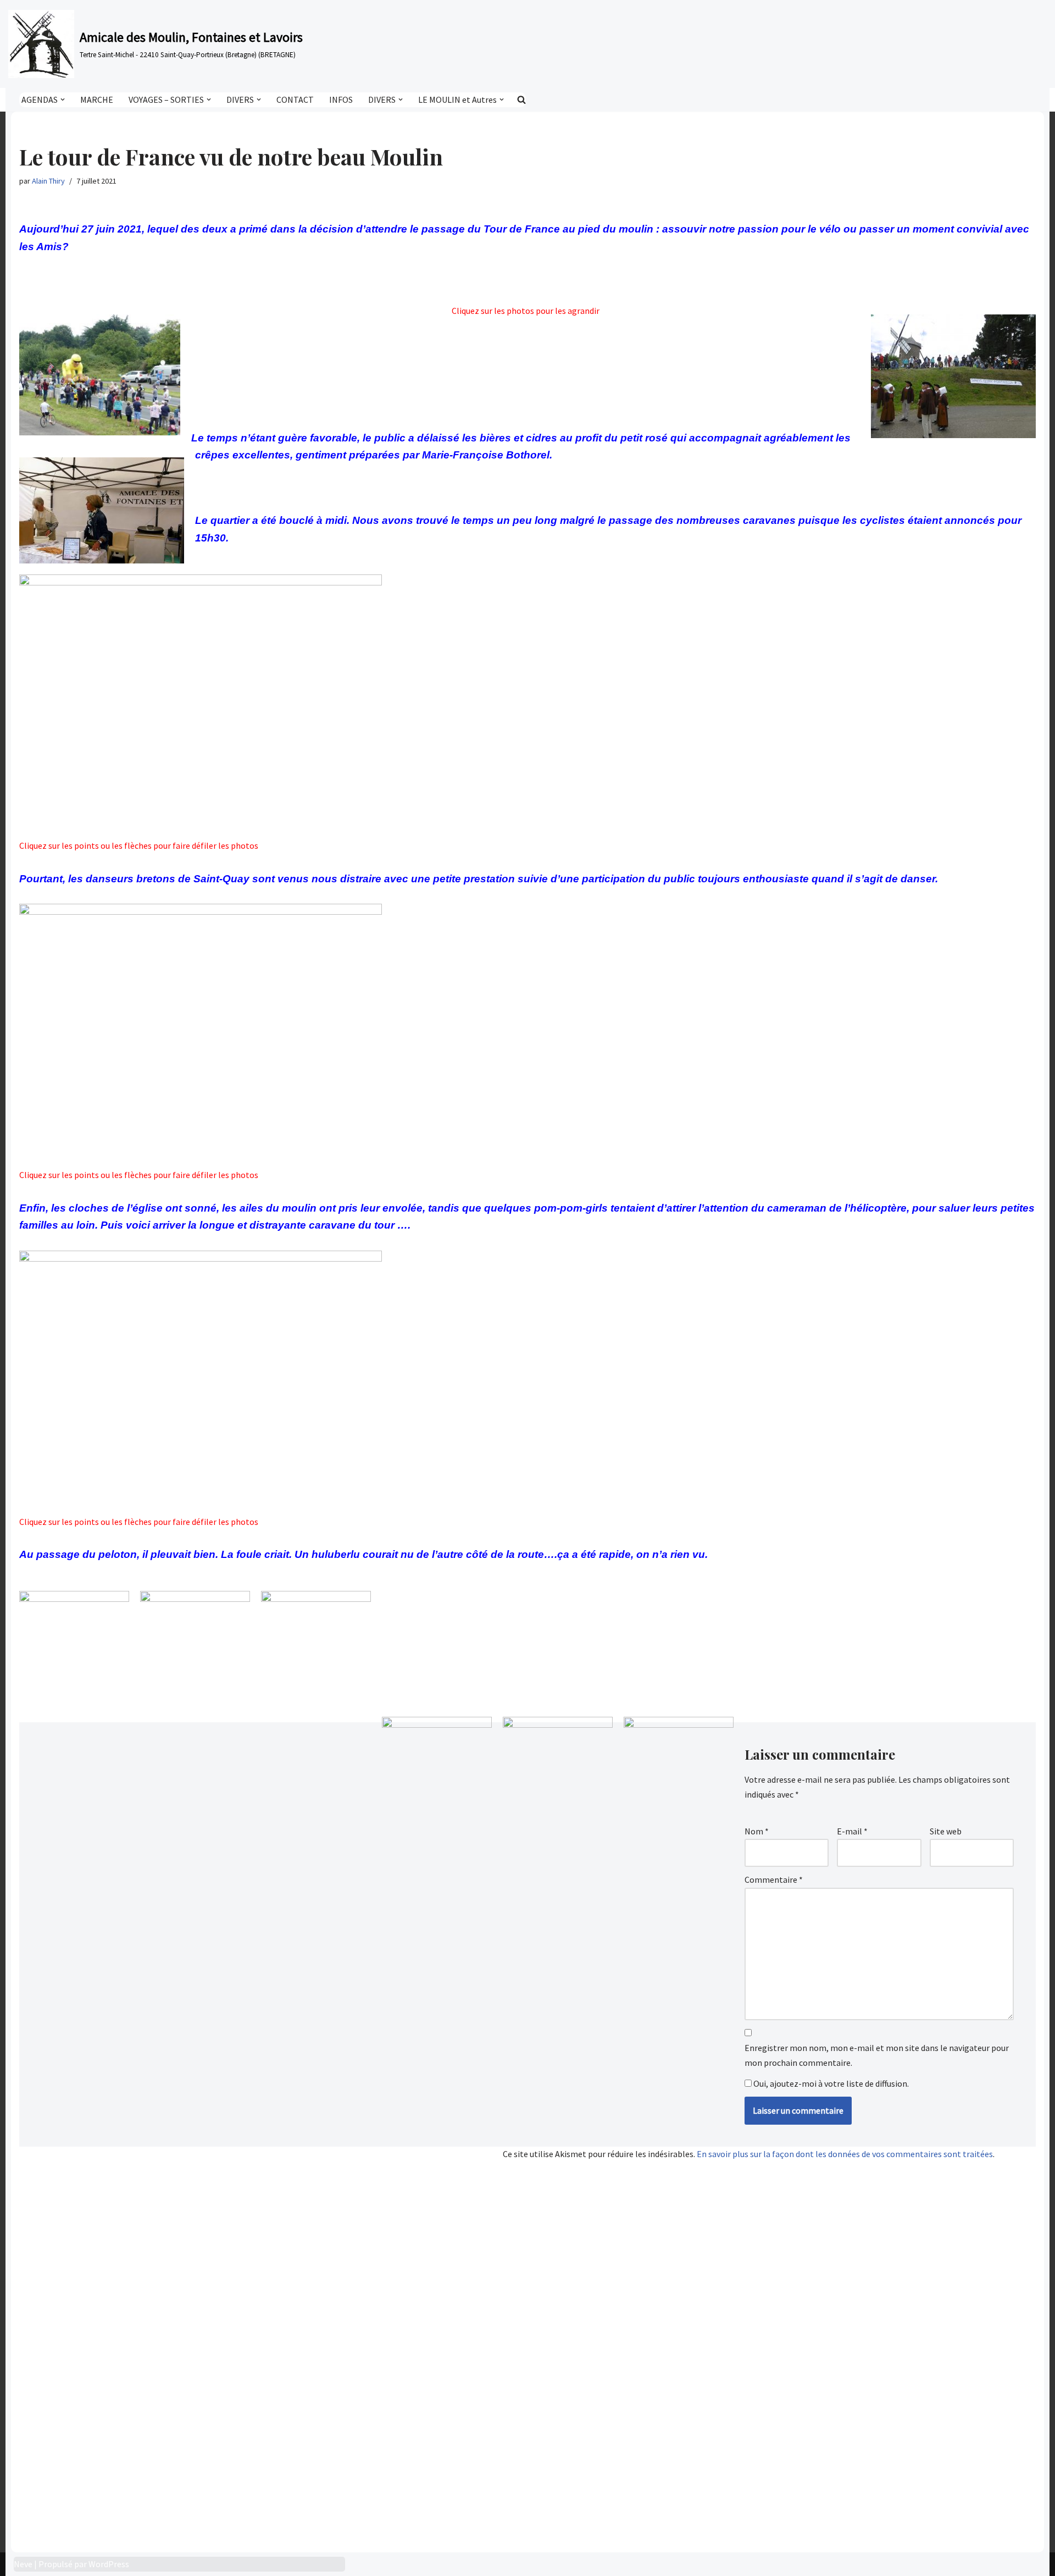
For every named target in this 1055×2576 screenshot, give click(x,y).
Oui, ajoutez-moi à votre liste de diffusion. (830, 2083)
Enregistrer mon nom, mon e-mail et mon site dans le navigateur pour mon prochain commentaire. (877, 2055)
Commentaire (774, 1880)
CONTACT (295, 99)
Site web (946, 1831)
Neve (23, 2564)
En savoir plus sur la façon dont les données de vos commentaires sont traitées (845, 2154)
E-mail (852, 1831)
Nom (757, 1831)
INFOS (341, 99)
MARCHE (97, 99)
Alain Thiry (48, 181)
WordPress (109, 2564)
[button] (63, 99)
